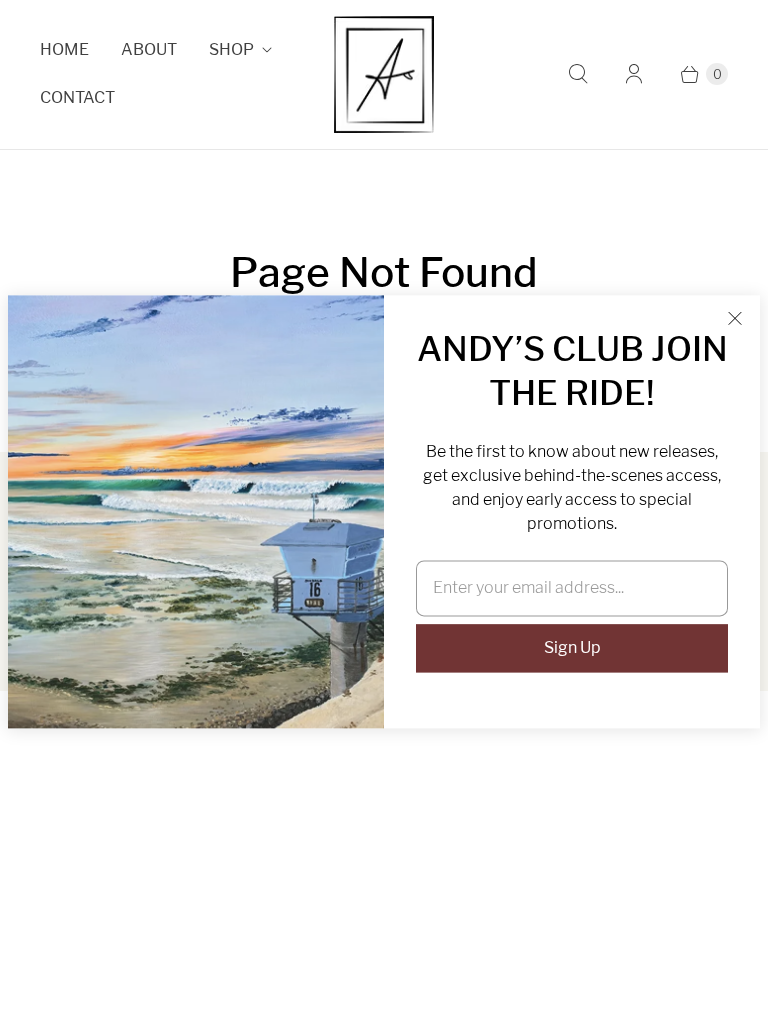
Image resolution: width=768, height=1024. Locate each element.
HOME (64, 49)
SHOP (231, 49)
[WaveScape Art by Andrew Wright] (384, 74)
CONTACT (77, 97)
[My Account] (634, 74)
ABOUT (149, 49)
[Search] (578, 74)
